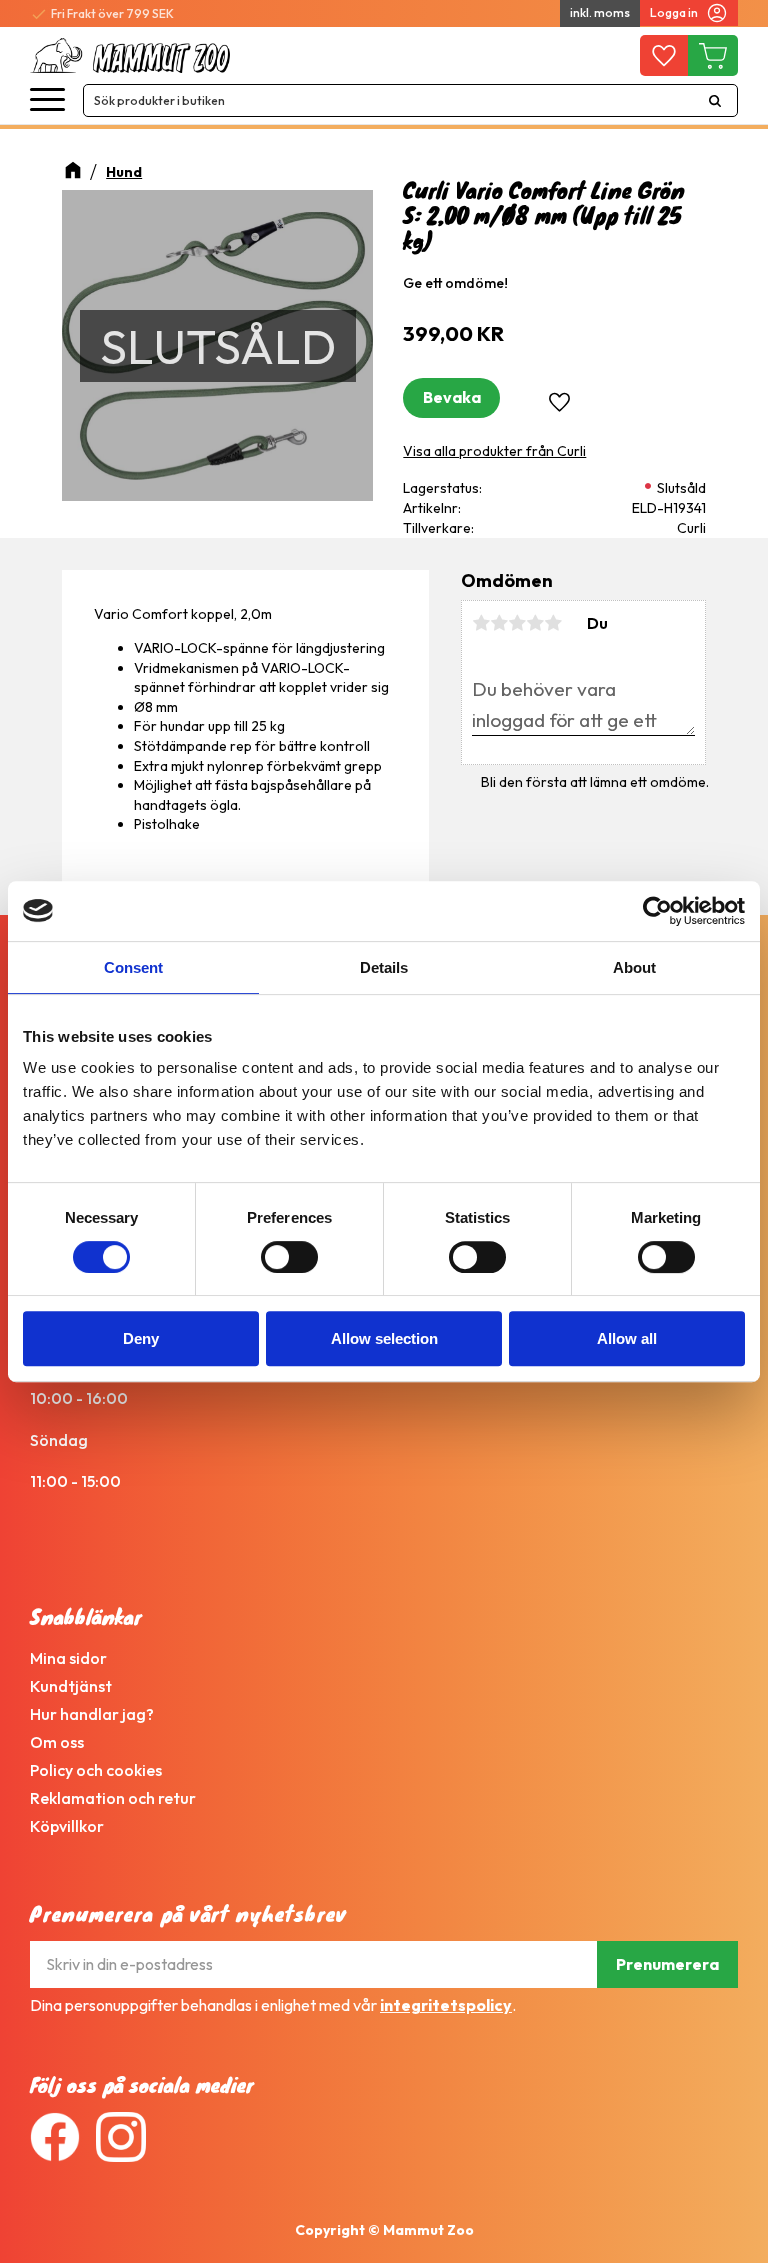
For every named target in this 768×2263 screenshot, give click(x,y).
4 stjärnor (535, 623)
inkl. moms (600, 12)
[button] (47, 100)
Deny (141, 1338)
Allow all (627, 1338)
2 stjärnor (499, 623)
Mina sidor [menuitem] (68, 1658)
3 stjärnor (517, 623)
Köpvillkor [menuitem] (67, 1826)
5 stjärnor (553, 623)
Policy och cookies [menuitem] (96, 1770)
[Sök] (715, 100)
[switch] (289, 1257)
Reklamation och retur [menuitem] (113, 1798)
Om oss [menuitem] (57, 1742)
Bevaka (452, 397)
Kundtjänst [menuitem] (71, 1686)
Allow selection (384, 1338)
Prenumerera (667, 1964)
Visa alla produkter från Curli (494, 451)
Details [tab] (384, 967)
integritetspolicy (446, 2005)
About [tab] (634, 967)
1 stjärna (481, 623)
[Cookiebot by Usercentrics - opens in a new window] (657, 911)
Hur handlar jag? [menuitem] (92, 1714)
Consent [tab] (133, 967)
